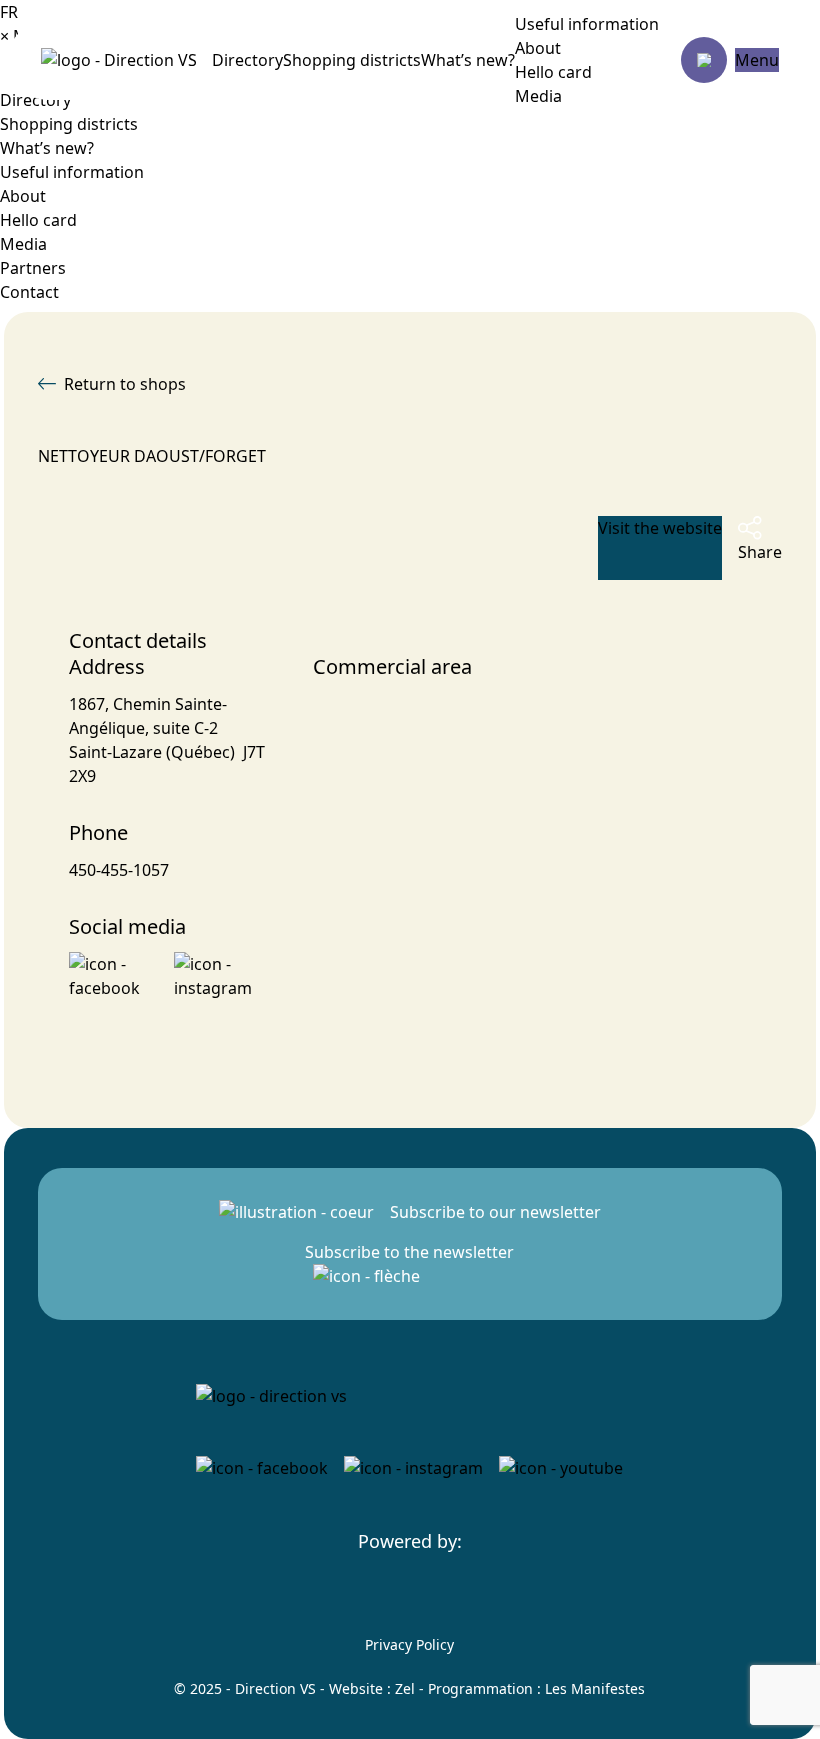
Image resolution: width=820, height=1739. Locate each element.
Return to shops (125, 384)
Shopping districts (352, 60)
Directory (247, 60)
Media (538, 96)
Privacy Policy (409, 1644)
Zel (405, 1688)
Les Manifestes (595, 1688)
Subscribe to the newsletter (409, 1252)
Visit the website (660, 528)
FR (9, 12)
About (538, 48)
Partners (33, 268)
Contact (29, 292)
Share (760, 552)
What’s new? (468, 60)
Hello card (553, 72)
